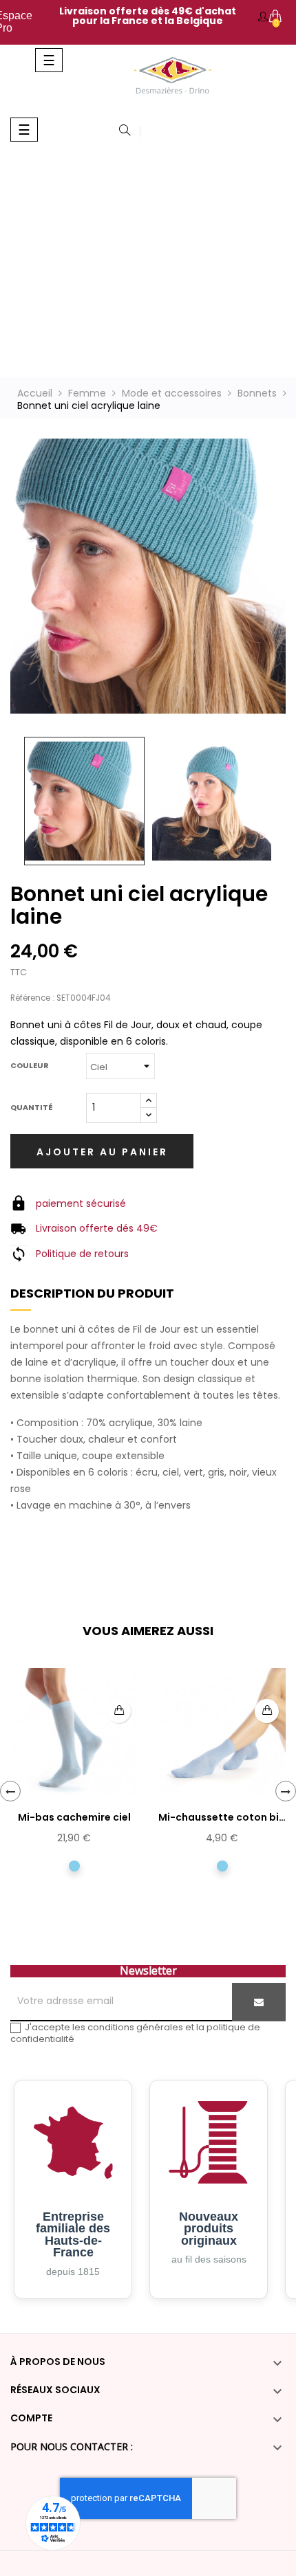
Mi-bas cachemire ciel (74, 1817)
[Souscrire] (259, 2002)
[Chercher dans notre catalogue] (125, 131)
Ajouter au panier (102, 1152)
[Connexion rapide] (263, 17)
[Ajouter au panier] (119, 1711)
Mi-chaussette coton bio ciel (222, 1818)
